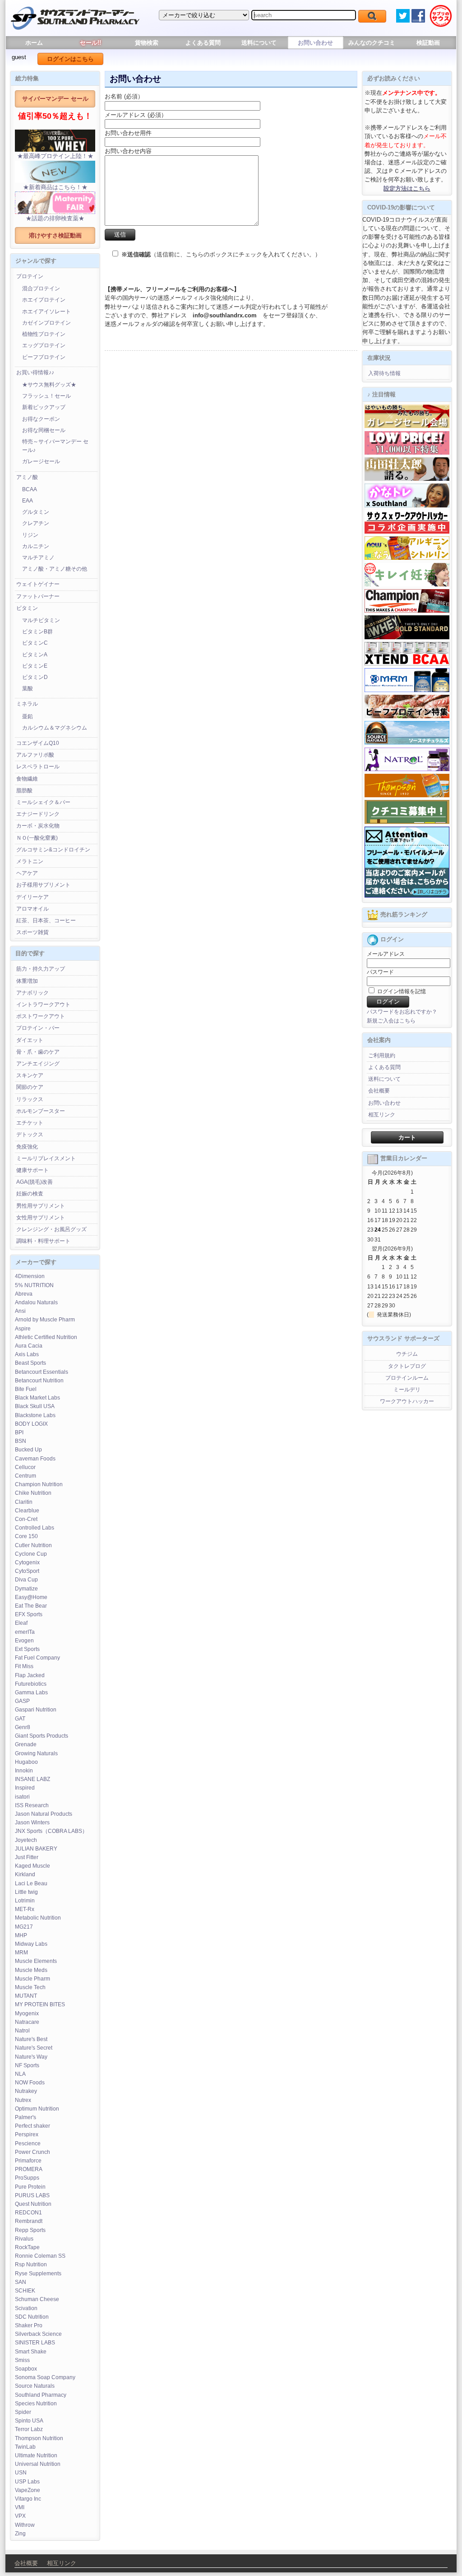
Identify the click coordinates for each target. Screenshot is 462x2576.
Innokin (24, 1771)
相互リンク (382, 1115)
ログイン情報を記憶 (401, 991)
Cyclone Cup (31, 1554)
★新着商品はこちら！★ (55, 187)
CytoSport (27, 1571)
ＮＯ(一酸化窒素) (37, 838)
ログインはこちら (70, 59)
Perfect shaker (32, 2126)
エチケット (30, 1123)
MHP (21, 1935)
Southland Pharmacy (41, 2395)
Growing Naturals (36, 1753)
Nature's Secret (34, 2048)
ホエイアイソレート (46, 312)
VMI (20, 2507)
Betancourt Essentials (42, 1372)
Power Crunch (32, 2152)
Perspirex (27, 2134)
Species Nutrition (36, 2404)
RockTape (27, 2247)
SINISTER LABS (35, 2343)
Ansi (20, 1311)
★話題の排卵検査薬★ (55, 218)
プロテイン (30, 276)
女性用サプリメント (41, 1218)
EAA (28, 501)
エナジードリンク (38, 814)
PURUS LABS (32, 2195)
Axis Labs (27, 1354)
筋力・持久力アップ (41, 969)
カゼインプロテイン (46, 323)
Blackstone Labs (35, 1415)
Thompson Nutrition (39, 2438)
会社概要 (379, 1091)
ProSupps (27, 2178)
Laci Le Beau (31, 1883)
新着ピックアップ (44, 407)
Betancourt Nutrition (39, 1381)
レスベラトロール (38, 767)
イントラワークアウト (43, 1004)
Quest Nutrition (33, 2204)
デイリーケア (32, 897)
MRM (21, 1953)
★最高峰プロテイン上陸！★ (55, 156)
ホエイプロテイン (44, 300)
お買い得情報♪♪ (35, 372)
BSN (21, 1441)
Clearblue (27, 1511)
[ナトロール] (407, 769)
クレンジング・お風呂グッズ (51, 1229)
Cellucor (25, 1467)
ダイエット (30, 1040)
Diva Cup (26, 1580)
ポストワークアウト (41, 1016)
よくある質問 (203, 43)
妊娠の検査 (30, 1194)
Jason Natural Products (44, 1814)
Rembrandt (29, 2221)
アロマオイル (32, 909)
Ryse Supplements (38, 2274)
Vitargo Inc (28, 2499)
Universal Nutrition (38, 2464)
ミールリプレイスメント (46, 1158)
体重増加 (27, 981)
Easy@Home (31, 1597)
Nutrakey (26, 2091)
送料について (259, 43)
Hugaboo (26, 1762)
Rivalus (24, 2239)
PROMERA (29, 2169)
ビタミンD (35, 677)
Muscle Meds (31, 1970)
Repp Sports (30, 2230)
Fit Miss (24, 1666)
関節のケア (30, 1087)
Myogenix (27, 2013)
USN (21, 2473)
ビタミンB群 (37, 632)
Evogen (24, 1641)
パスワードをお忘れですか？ (402, 1012)
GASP (22, 1701)
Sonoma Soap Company (45, 2377)
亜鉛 (28, 716)
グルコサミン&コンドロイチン (53, 850)
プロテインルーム (407, 1378)
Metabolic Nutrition (38, 1918)
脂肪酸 (24, 790)
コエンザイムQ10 (38, 743)
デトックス (30, 1135)
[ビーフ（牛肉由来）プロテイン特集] (407, 716)
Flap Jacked (30, 1675)
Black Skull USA (35, 1406)
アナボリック (32, 993)
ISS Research (32, 1805)
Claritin (24, 1502)
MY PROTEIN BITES (40, 2004)
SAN (21, 2282)
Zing (20, 2534)
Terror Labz (29, 2429)
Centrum (25, 1476)
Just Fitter (27, 1857)
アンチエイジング (38, 1064)
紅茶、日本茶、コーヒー (46, 921)
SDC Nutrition (32, 2317)
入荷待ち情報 (384, 373)
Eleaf (21, 1623)
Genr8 (23, 1727)
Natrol (22, 2031)
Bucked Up (28, 1450)
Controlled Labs (35, 1528)
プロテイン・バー (38, 1028)
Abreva (24, 1294)
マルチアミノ (38, 558)
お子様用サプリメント (43, 885)
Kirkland (25, 1874)
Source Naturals (35, 2386)
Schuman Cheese (37, 2299)
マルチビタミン (41, 620)
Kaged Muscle (32, 1866)
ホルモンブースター (41, 1111)
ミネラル (27, 704)
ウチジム (407, 1354)
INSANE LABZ (32, 1779)
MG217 (24, 1927)
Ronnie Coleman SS (40, 2256)
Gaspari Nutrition (36, 1710)
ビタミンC (35, 643)
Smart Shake (31, 2352)
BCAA (30, 489)
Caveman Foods (35, 1459)
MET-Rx (25, 1909)
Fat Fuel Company (37, 1658)
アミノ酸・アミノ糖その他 (55, 569)
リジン (30, 535)
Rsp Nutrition (31, 2264)
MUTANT (26, 1996)
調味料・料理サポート (43, 1241)
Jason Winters (32, 1823)
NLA (20, 2074)
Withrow (25, 2525)
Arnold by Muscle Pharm (45, 1320)
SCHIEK (25, 2291)
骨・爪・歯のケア (38, 1052)
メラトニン (30, 861)
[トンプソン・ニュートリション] (407, 795)
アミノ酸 (27, 477)
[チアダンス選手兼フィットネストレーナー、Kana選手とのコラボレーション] (407, 506)
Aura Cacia (29, 1346)
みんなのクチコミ (372, 43)
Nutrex (23, 2100)
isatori (22, 1797)
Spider (23, 2412)
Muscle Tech (30, 1987)
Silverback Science (38, 2334)
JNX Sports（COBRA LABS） (51, 1831)
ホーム (34, 43)
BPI (19, 1432)
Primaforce (28, 2161)
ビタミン (27, 608)
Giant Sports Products (42, 1736)
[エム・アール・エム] (407, 690)
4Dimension (30, 1276)
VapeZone (28, 2490)
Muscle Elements (36, 1961)
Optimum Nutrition (37, 2109)
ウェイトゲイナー (38, 584)
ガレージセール (41, 461)
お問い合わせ (315, 43)
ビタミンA (35, 655)
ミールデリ (407, 1390)
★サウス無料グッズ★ (49, 385)
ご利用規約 (382, 1056)
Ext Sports (27, 1649)
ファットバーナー (38, 596)
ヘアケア (27, 873)
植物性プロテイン (44, 334)
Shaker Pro (29, 2325)
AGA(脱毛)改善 (35, 1182)
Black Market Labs (37, 1398)
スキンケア (30, 1075)
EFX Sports (29, 1614)
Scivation (26, 2308)
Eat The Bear (31, 1606)
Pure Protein (30, 2187)
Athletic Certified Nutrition (46, 1337)
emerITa (25, 1632)
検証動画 (428, 43)
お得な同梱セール (44, 430)
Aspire (23, 1329)
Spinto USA (29, 2421)
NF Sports (27, 2065)
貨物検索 (147, 43)
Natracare (27, 2022)
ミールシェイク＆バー (43, 802)
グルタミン (36, 512)
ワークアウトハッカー (407, 1401)
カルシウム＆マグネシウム (55, 728)
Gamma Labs (31, 1693)
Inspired (25, 1788)
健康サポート (32, 1170)
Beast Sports (30, 1363)
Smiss (22, 2360)
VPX (20, 2516)
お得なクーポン (41, 419)
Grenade (26, 1744)
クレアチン (36, 523)
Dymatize (26, 1589)
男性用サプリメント (41, 1206)
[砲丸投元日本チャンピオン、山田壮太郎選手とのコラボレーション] (407, 479)
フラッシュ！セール (46, 396)
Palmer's (25, 2117)
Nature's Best (31, 2039)
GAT (20, 1719)
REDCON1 (28, 2213)
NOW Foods (30, 2083)
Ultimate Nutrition (36, 2455)
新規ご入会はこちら (391, 1021)
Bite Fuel (26, 1389)
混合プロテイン (41, 288)
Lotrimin (25, 1901)
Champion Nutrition (39, 1484)
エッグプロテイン (44, 345)
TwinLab (25, 2447)
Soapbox (26, 2369)
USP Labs (27, 2482)
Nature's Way (31, 2057)
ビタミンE (35, 666)
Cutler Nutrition (33, 1545)
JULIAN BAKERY (36, 1849)
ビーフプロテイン (44, 357)
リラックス (30, 1099)
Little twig (26, 1892)
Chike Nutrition (33, 1493)
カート (407, 1137)
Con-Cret (26, 1519)
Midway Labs (31, 1944)
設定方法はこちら (407, 188)
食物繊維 (27, 779)
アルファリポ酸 (35, 755)
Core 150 (26, 1536)
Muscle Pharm (32, 1979)
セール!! (90, 43)
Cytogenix (27, 1562)
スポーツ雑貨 (32, 932)
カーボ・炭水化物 (38, 826)
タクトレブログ (407, 1366)
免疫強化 (27, 1147)
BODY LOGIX (31, 1424)
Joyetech (26, 1840)
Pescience (28, 2144)
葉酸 (28, 688)
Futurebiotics (31, 1684)
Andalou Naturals (36, 1302)
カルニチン (36, 546)
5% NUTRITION (34, 1285)
